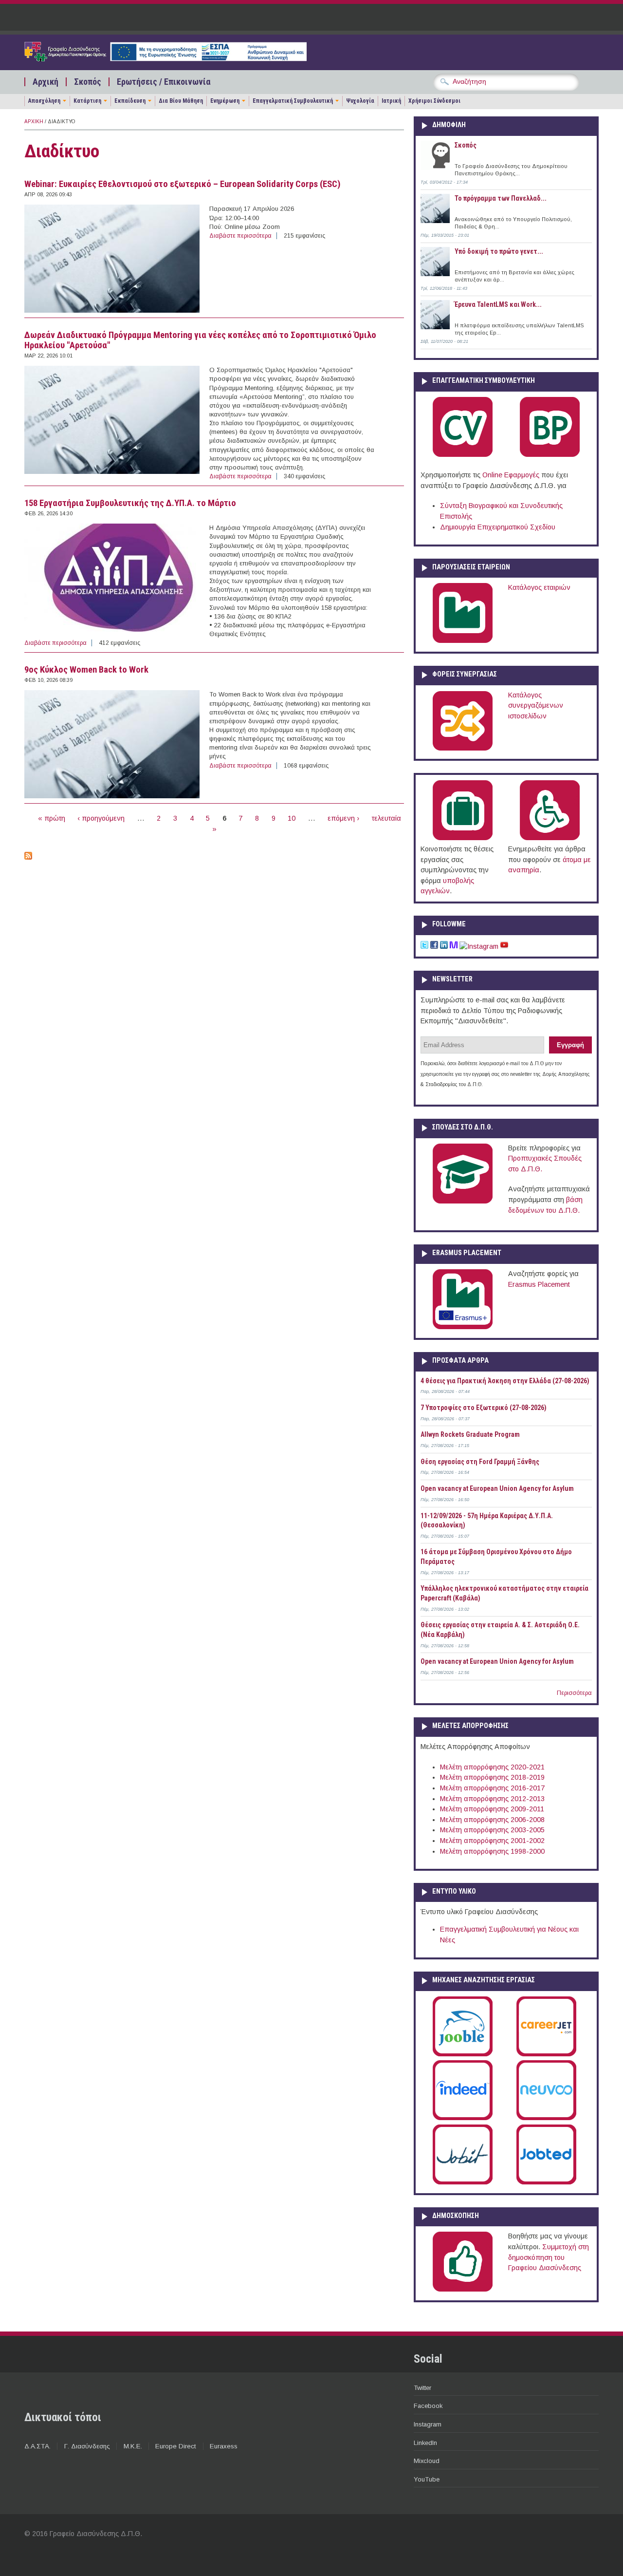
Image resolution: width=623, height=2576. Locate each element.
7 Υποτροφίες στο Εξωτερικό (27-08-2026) (484, 1408)
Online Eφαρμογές (511, 475)
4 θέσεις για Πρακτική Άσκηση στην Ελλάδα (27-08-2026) (505, 1381)
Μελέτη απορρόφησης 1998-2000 (492, 1851)
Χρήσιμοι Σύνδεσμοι (434, 101)
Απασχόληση (44, 101)
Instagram (428, 2424)
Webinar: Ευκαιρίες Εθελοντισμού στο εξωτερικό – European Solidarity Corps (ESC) (183, 184)
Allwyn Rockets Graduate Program (470, 1434)
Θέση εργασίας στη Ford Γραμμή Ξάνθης (480, 1462)
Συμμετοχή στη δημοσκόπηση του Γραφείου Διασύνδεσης (549, 2257)
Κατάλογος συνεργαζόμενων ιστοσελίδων (536, 705)
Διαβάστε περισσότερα (240, 236)
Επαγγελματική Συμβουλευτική (293, 101)
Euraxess (224, 2446)
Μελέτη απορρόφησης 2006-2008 (492, 1820)
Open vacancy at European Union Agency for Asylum (497, 1488)
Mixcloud (427, 2461)
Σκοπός (88, 82)
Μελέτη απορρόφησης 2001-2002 (492, 1841)
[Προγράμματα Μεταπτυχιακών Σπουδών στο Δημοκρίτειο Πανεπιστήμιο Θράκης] (463, 1202)
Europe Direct (176, 2446)
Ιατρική (391, 101)
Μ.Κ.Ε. (133, 2446)
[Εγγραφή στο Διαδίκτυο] (28, 857)
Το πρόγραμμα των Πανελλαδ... (501, 198)
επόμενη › (343, 818)
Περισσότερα (574, 1693)
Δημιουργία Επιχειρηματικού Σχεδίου (498, 527)
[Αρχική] (165, 59)
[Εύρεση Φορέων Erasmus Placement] (463, 1327)
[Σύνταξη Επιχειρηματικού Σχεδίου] (550, 455)
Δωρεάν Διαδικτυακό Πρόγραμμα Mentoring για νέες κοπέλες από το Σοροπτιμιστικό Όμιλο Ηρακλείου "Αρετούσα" (200, 340)
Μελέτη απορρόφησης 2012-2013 (492, 1799)
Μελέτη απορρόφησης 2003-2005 (492, 1830)
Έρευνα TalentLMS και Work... (498, 304)
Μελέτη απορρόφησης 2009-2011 (492, 1809)
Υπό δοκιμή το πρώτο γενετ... (499, 251)
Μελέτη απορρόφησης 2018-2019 (492, 1777)
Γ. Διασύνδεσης (87, 2446)
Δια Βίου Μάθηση (181, 101)
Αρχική (46, 82)
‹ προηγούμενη (101, 818)
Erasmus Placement (539, 1284)
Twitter (422, 2388)
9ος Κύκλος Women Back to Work (86, 670)
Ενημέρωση (225, 101)
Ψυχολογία (360, 101)
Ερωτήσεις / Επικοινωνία (164, 82)
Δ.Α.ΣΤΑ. (37, 2446)
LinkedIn (425, 2443)
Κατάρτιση (87, 101)
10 (292, 818)
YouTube (427, 2479)
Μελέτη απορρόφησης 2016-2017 (492, 1788)
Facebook (428, 2406)
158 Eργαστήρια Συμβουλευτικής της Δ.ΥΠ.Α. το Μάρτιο (130, 503)
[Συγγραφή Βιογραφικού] (463, 455)
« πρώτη (52, 818)
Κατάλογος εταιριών (539, 587)
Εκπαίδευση (130, 101)
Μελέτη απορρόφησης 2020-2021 (492, 1767)
